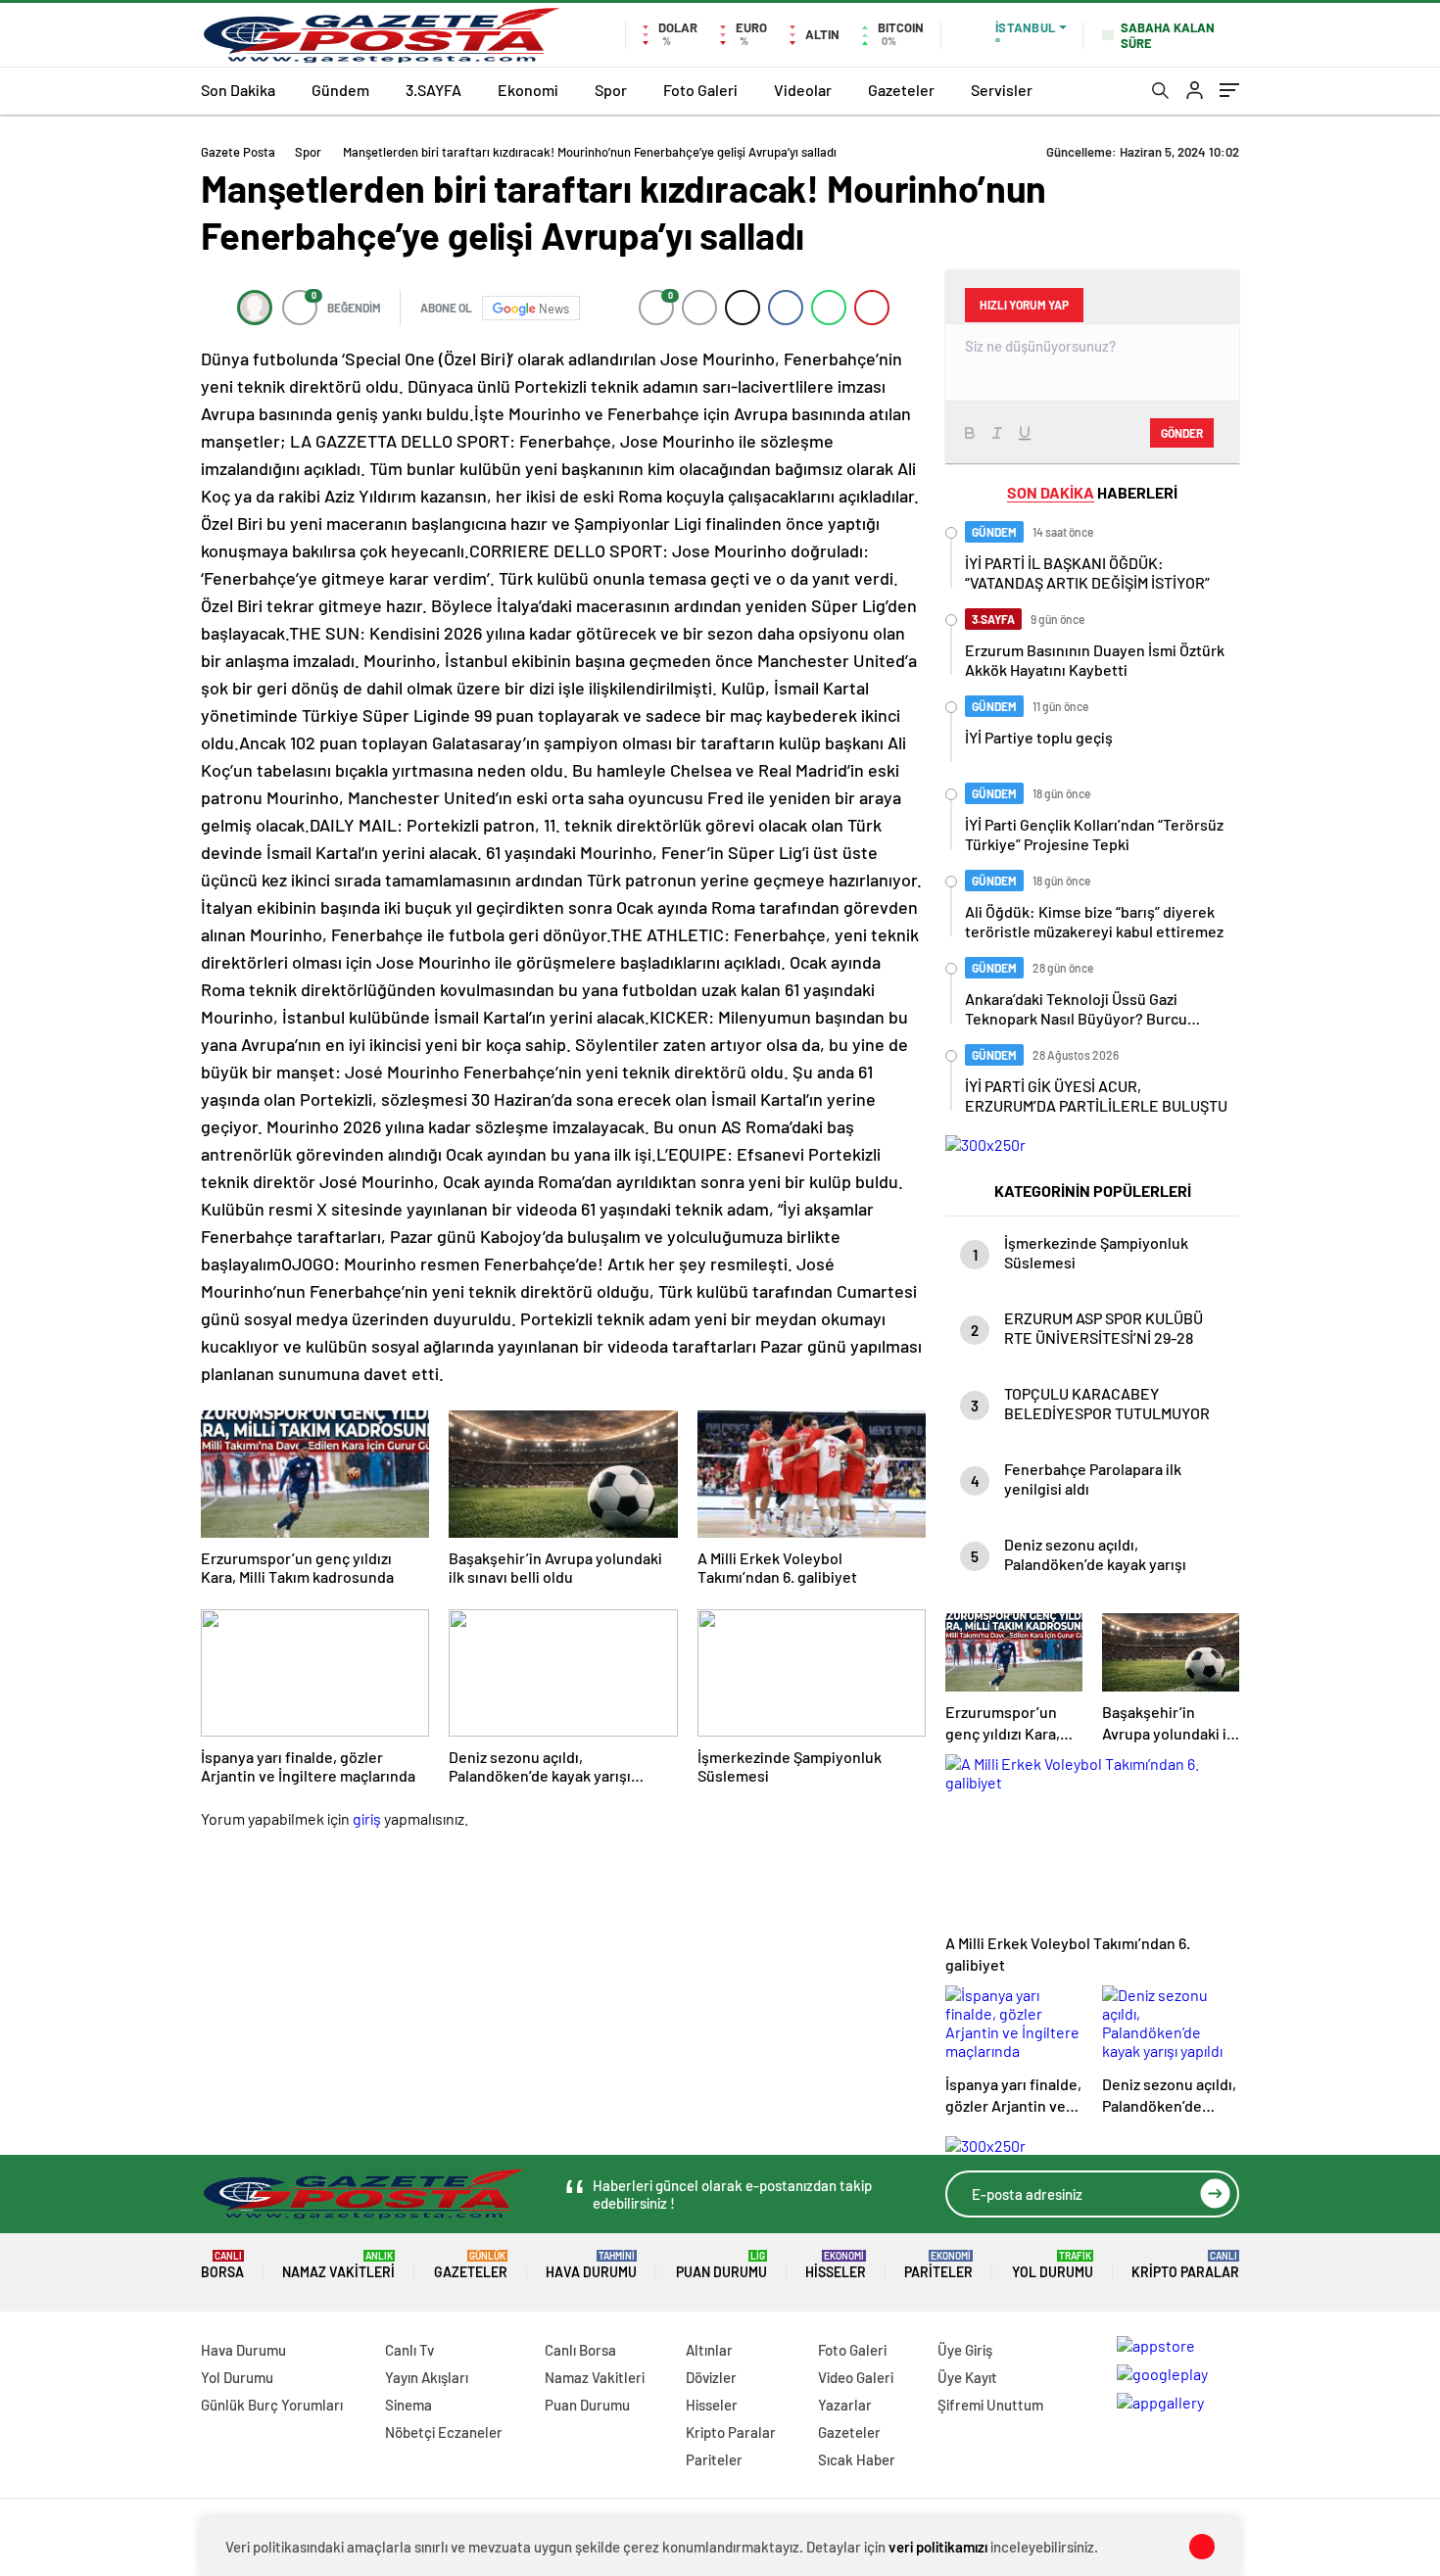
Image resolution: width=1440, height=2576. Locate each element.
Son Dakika (238, 90)
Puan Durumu (721, 2265)
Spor (611, 90)
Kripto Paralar (1185, 2265)
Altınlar (709, 2350)
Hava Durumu (591, 2265)
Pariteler (938, 2265)
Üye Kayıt (967, 2377)
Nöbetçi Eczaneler (444, 2432)
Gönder (1182, 433)
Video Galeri (856, 2377)
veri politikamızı (938, 2547)
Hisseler (836, 2265)
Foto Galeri (700, 90)
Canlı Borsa (580, 2350)
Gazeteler (901, 90)
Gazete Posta (238, 152)
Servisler (1002, 90)
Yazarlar (845, 2405)
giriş (367, 1818)
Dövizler (711, 2377)
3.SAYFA (433, 90)
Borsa (222, 2265)
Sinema (408, 2405)
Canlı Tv (409, 2350)
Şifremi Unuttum (990, 2405)
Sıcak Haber (857, 2459)
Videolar (803, 90)
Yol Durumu (1053, 2265)
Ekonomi (528, 90)
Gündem (340, 90)
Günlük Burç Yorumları (272, 2405)
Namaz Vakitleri (338, 2265)
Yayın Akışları (427, 2377)
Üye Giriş (965, 2350)
